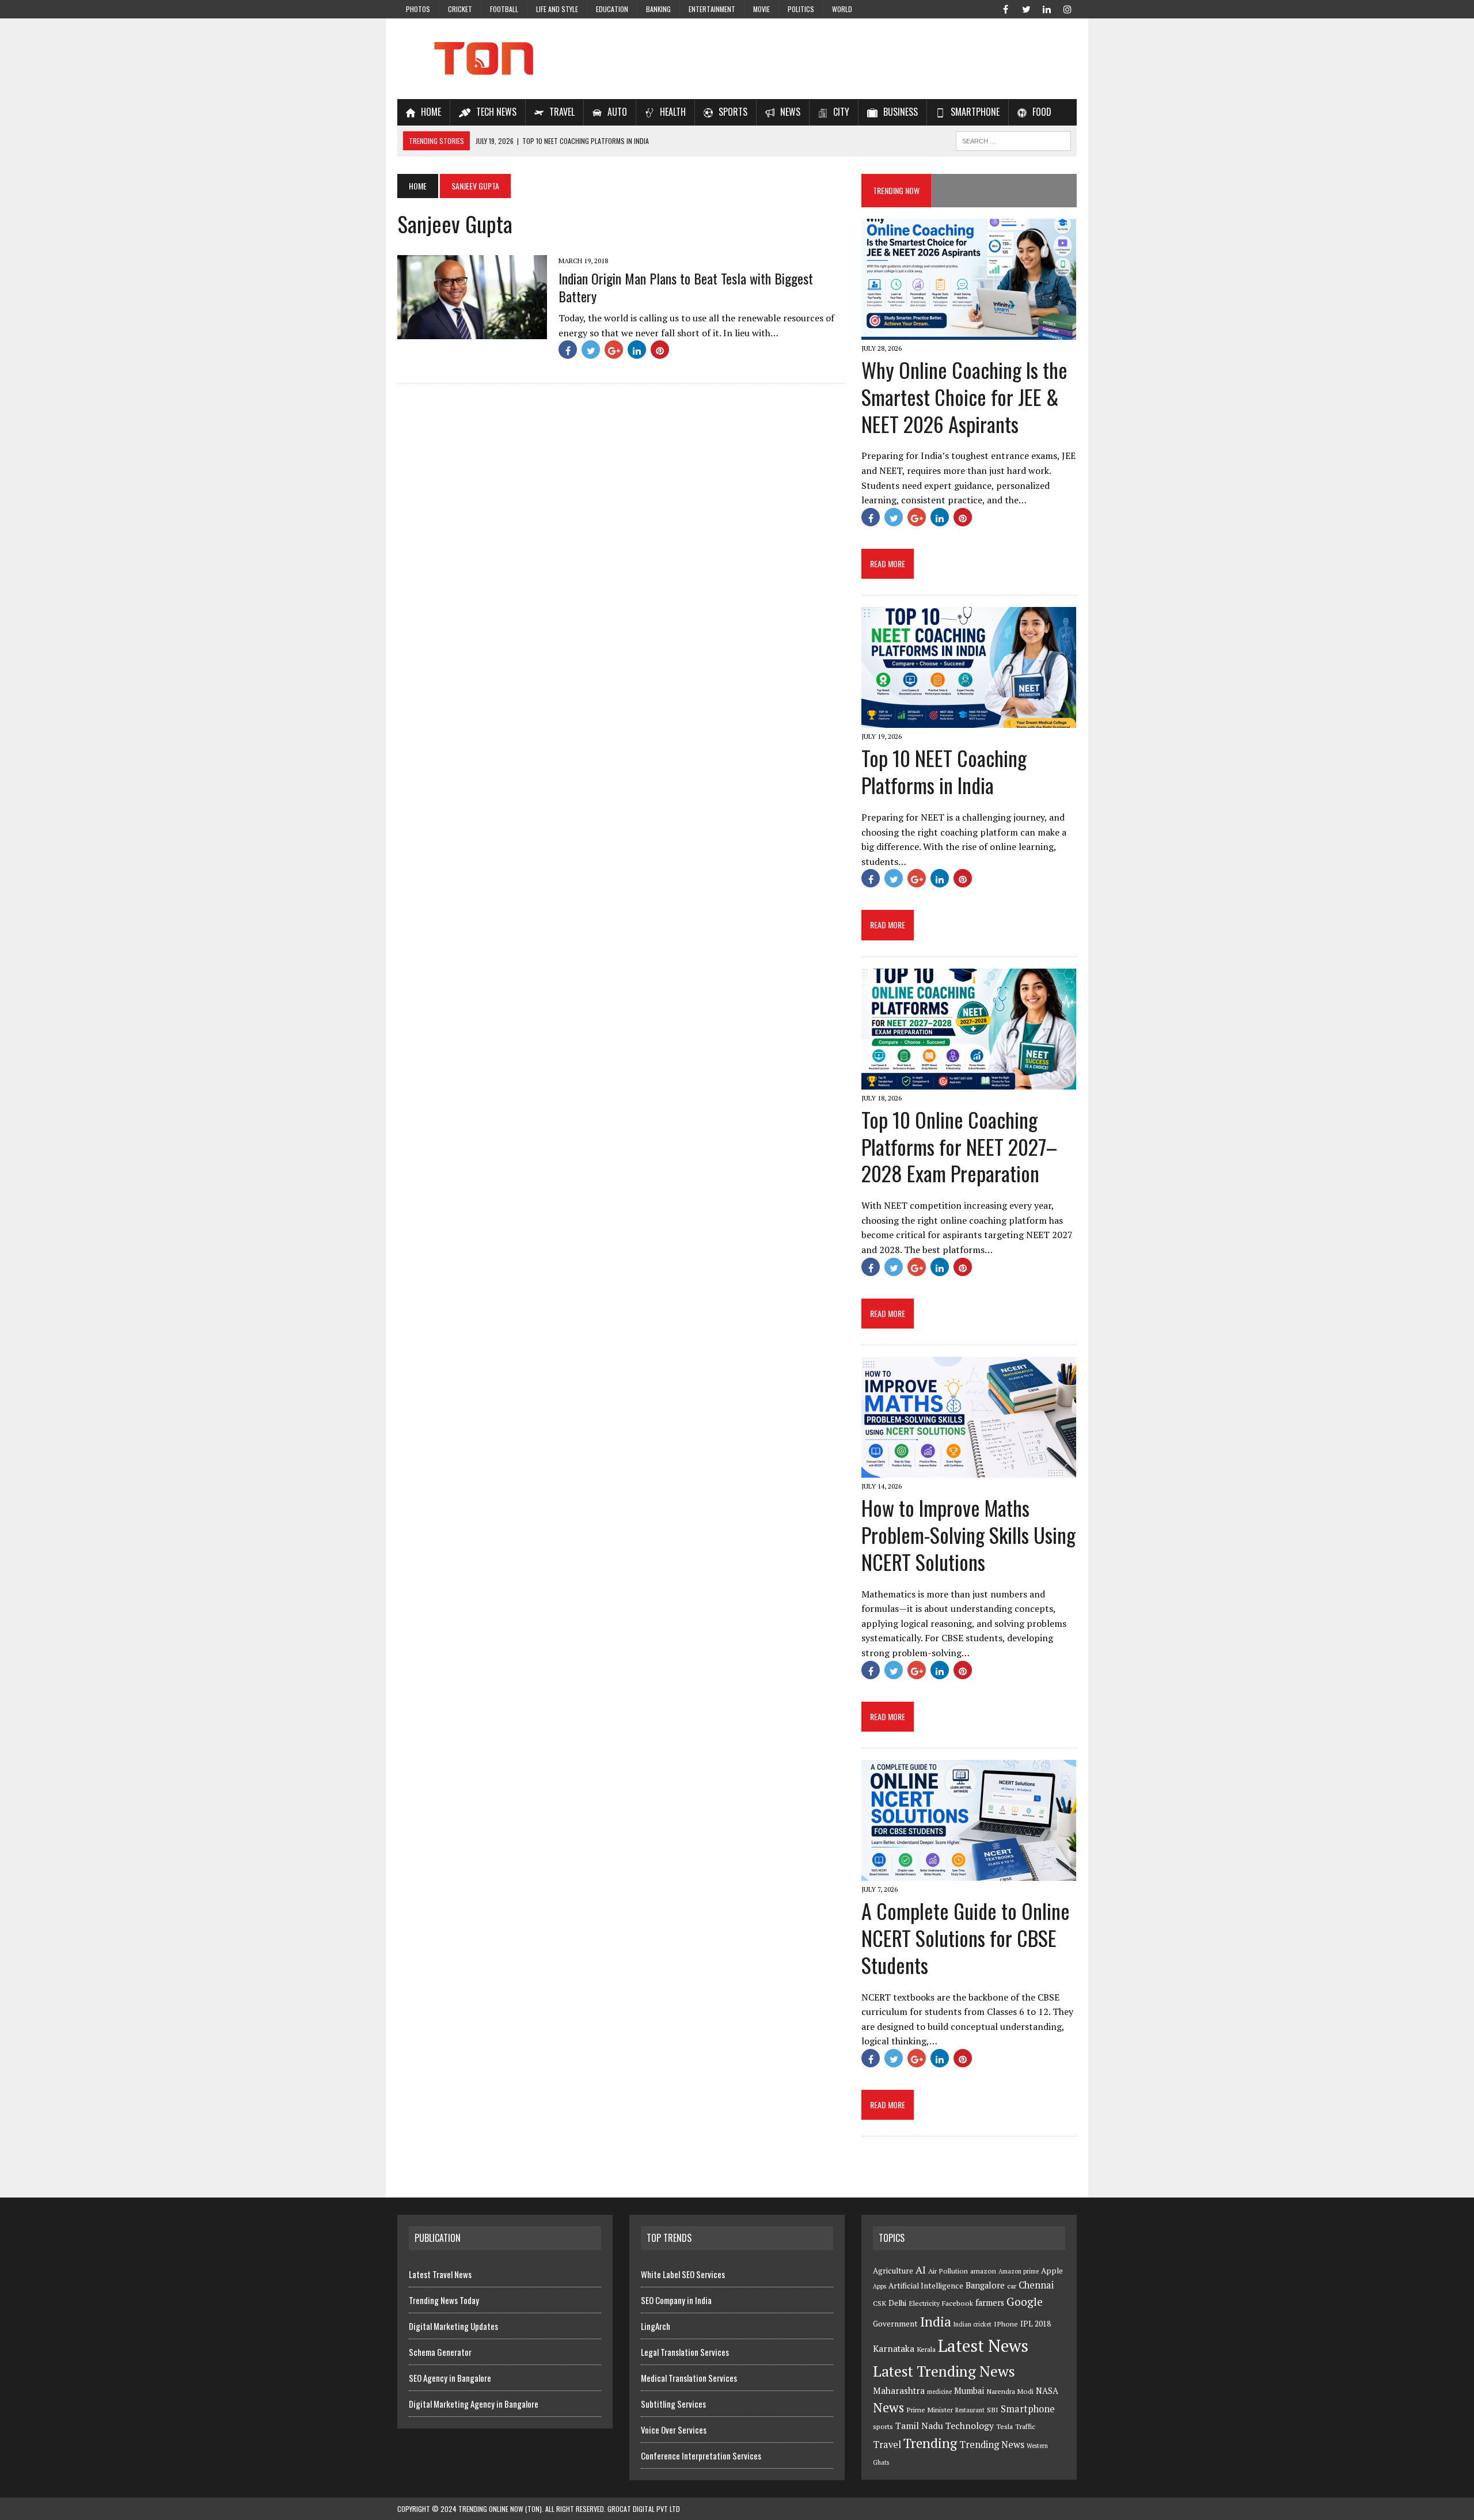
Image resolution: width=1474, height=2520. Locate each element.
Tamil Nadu (919, 2426)
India (936, 2322)
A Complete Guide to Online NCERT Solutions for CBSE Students (966, 1938)
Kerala (926, 2349)
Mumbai (969, 2391)
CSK (880, 2303)
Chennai (1036, 2285)
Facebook (958, 2303)
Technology (970, 2426)
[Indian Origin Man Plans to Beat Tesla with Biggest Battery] (472, 332)
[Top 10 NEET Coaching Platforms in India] (969, 720)
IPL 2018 (1036, 2324)
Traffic (1025, 2426)
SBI (993, 2410)
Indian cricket (972, 2324)
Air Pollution (948, 2271)
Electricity (924, 2303)
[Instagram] (1067, 8)
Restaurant (970, 2410)
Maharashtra (899, 2390)
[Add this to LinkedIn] (637, 350)
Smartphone (1028, 2409)
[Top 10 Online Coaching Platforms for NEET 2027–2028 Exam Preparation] (969, 1081)
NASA (1047, 2391)
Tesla (1004, 2426)
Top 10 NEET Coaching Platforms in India (944, 771)
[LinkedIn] (1047, 8)
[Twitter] (1026, 8)
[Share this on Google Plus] (614, 350)
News (888, 2407)
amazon (983, 2271)
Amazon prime (1019, 2271)
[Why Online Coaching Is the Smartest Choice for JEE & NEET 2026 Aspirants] (969, 332)
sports (883, 2426)
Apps (880, 2286)
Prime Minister (930, 2410)
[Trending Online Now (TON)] (737, 59)
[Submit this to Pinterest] (660, 350)
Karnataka (894, 2348)
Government (895, 2324)
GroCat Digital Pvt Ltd (644, 2509)
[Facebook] (1005, 8)
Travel (887, 2445)
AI (921, 2269)
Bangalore (985, 2285)
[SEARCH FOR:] (1013, 139)
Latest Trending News (944, 2371)
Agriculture (893, 2271)
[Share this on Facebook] (568, 350)
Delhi (897, 2303)
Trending (930, 2443)
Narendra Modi (1010, 2391)
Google (1025, 2302)
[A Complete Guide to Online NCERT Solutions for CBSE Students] (969, 1873)
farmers (990, 2303)
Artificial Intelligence (926, 2286)
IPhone (1006, 2324)
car (1012, 2286)
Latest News (983, 2346)
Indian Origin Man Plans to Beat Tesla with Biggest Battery (686, 287)
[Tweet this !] (591, 350)
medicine (939, 2392)
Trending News (992, 2445)
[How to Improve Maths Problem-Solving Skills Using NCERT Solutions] (969, 1470)
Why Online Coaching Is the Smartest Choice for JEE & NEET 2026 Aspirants (964, 396)
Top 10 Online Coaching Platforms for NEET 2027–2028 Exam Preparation (959, 1146)
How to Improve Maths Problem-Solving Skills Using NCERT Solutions (968, 1534)
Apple (1052, 2271)
